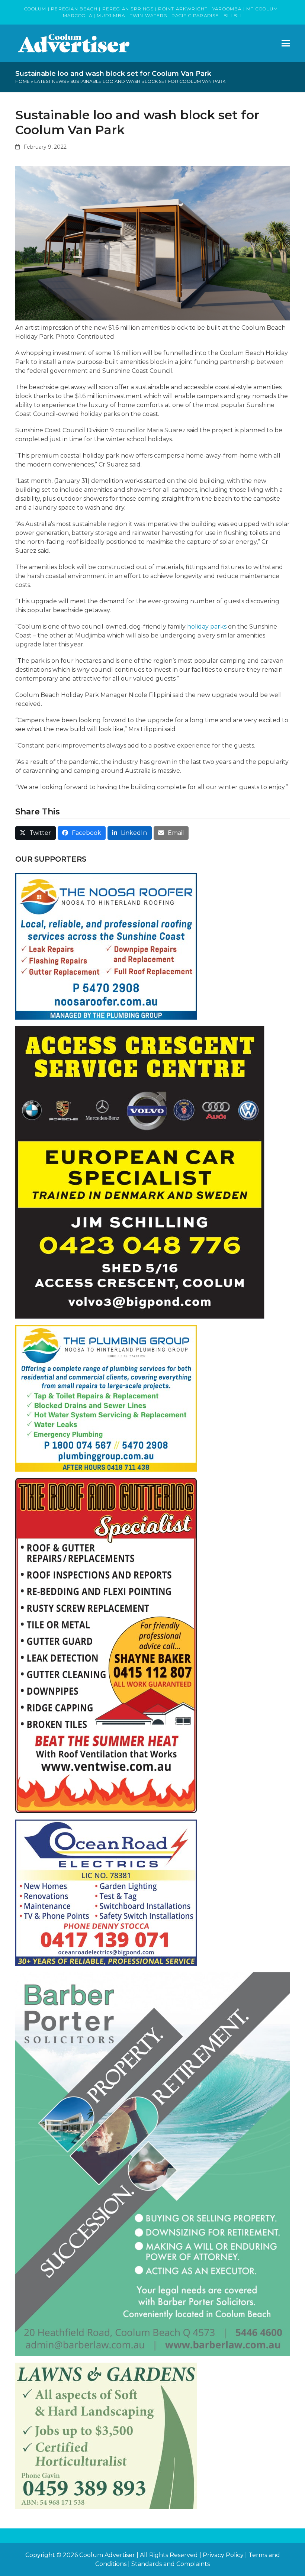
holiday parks (207, 627)
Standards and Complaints (171, 2564)
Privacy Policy (223, 2555)
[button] (286, 43)
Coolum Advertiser (107, 2555)
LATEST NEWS (50, 81)
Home (23, 81)
